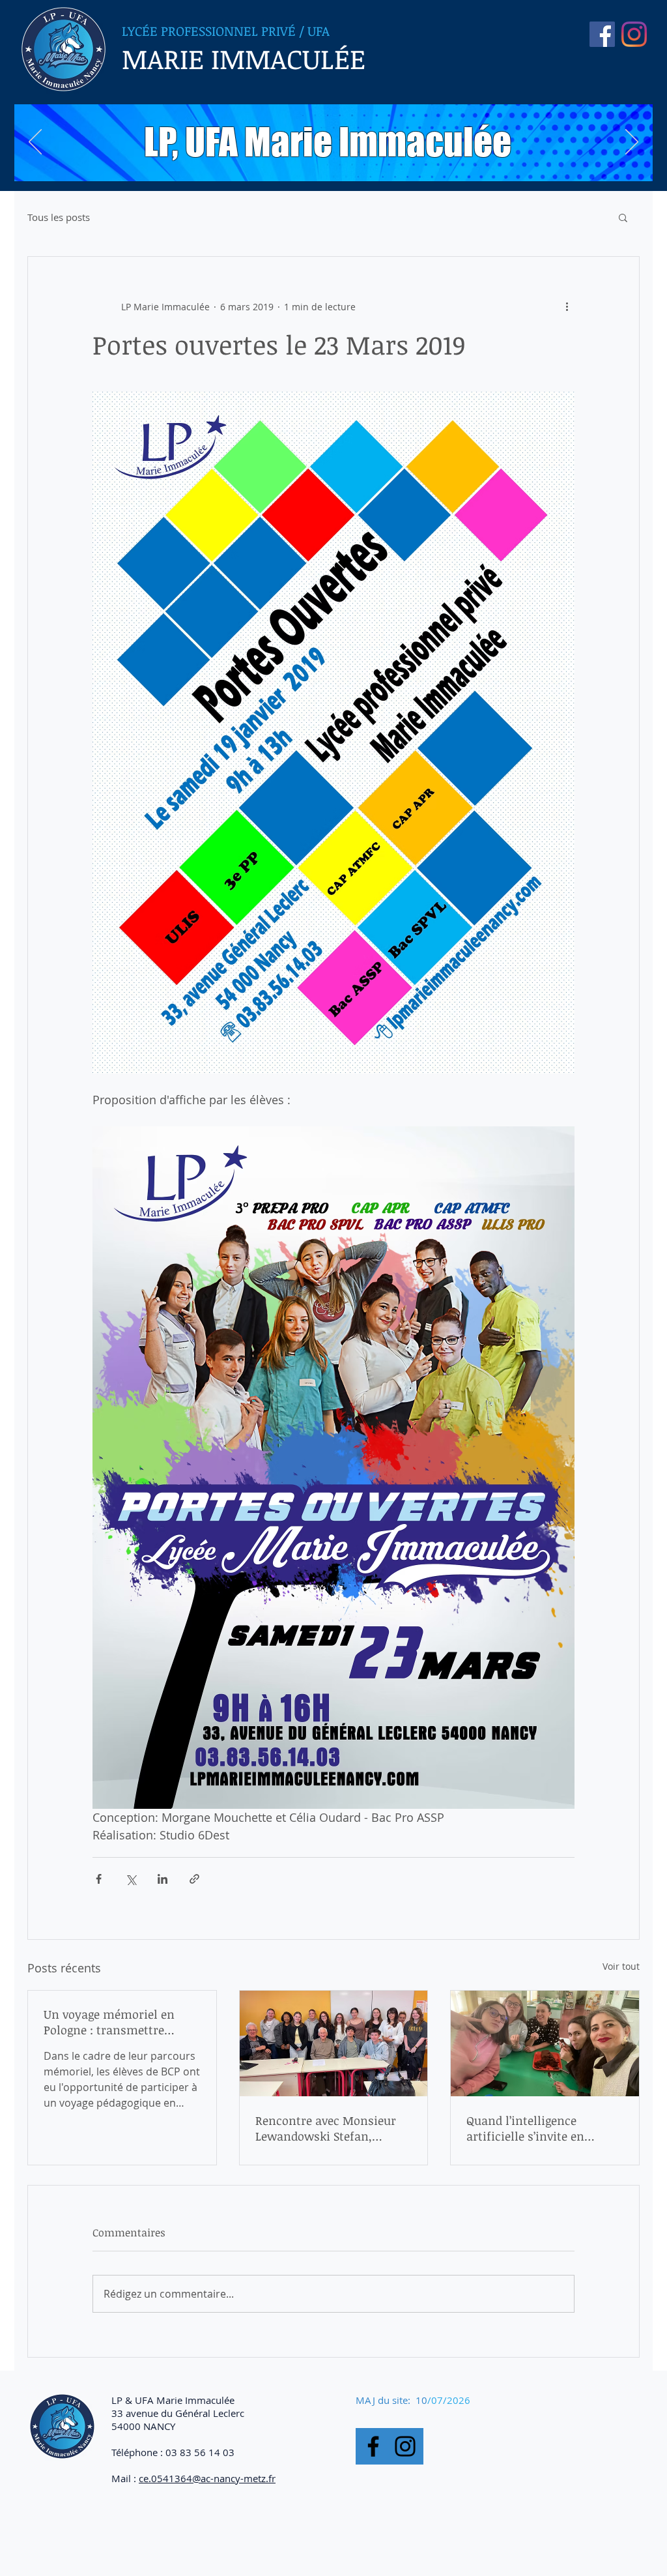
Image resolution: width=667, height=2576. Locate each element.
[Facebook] (373, 2446)
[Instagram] (634, 34)
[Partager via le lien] (194, 1879)
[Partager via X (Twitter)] (131, 1879)
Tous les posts (59, 217)
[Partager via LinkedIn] (163, 1879)
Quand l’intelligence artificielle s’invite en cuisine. (525, 2128)
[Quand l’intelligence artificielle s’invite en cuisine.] (545, 2043)
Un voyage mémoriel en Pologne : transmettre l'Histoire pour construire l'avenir (114, 2022)
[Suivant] (632, 143)
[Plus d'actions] (567, 306)
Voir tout (621, 1966)
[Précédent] (35, 143)
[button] (623, 217)
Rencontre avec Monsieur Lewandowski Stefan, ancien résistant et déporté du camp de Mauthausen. (330, 2128)
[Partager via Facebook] (99, 1879)
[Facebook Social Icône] (602, 34)
